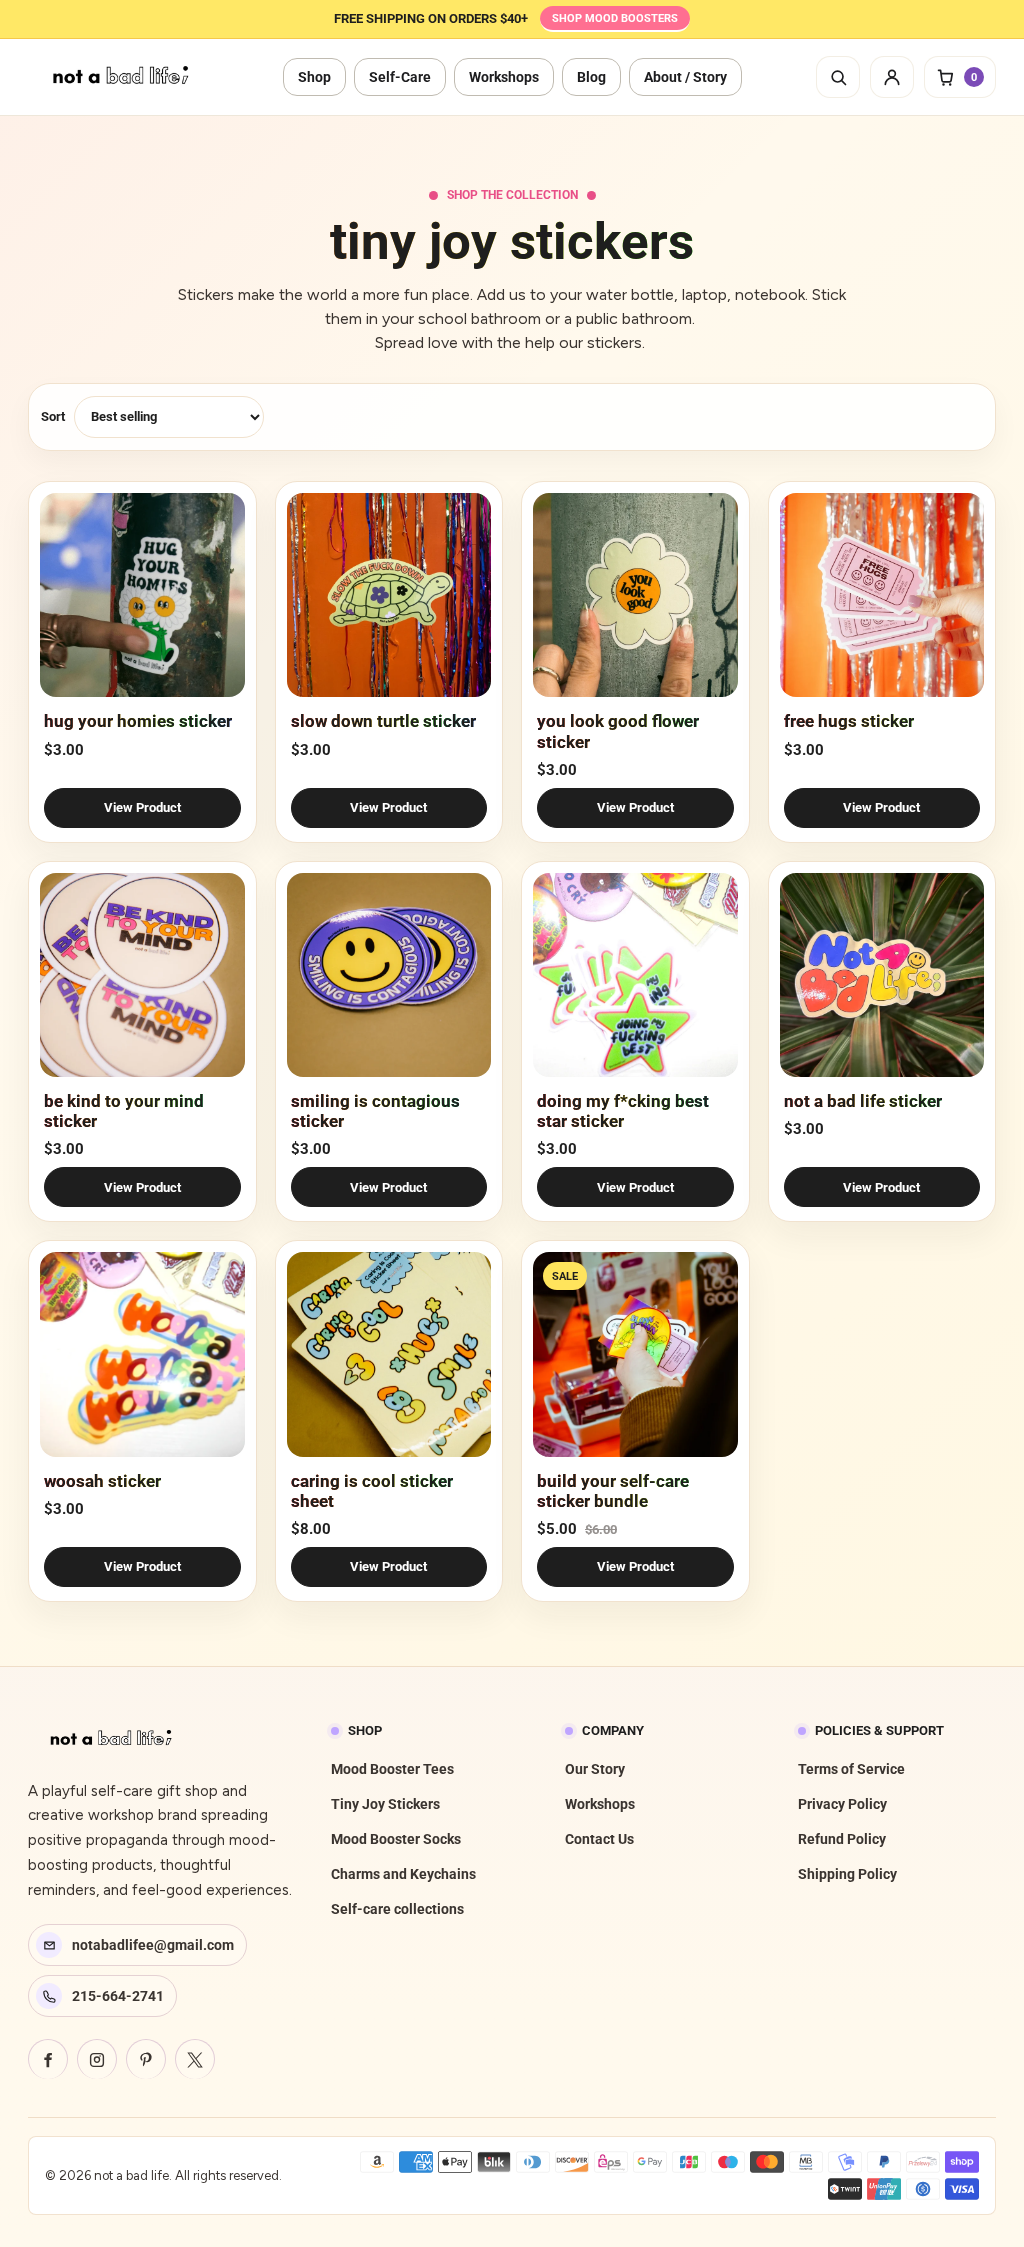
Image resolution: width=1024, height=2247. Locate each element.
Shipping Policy (847, 1874)
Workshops (504, 77)
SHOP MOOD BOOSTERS (615, 18)
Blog (591, 77)
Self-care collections (397, 1909)
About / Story (685, 77)
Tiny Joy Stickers (385, 1804)
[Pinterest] (146, 2059)
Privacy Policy (842, 1804)
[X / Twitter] (195, 2059)
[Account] (892, 77)
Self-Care (400, 77)
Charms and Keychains (403, 1874)
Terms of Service (851, 1769)
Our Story (595, 1769)
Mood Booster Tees (392, 1769)
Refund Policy (842, 1839)
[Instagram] (97, 2059)
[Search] (838, 77)
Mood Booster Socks (396, 1839)
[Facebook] (48, 2059)
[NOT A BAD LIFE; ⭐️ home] (123, 76)
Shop (314, 77)
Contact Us (599, 1839)
